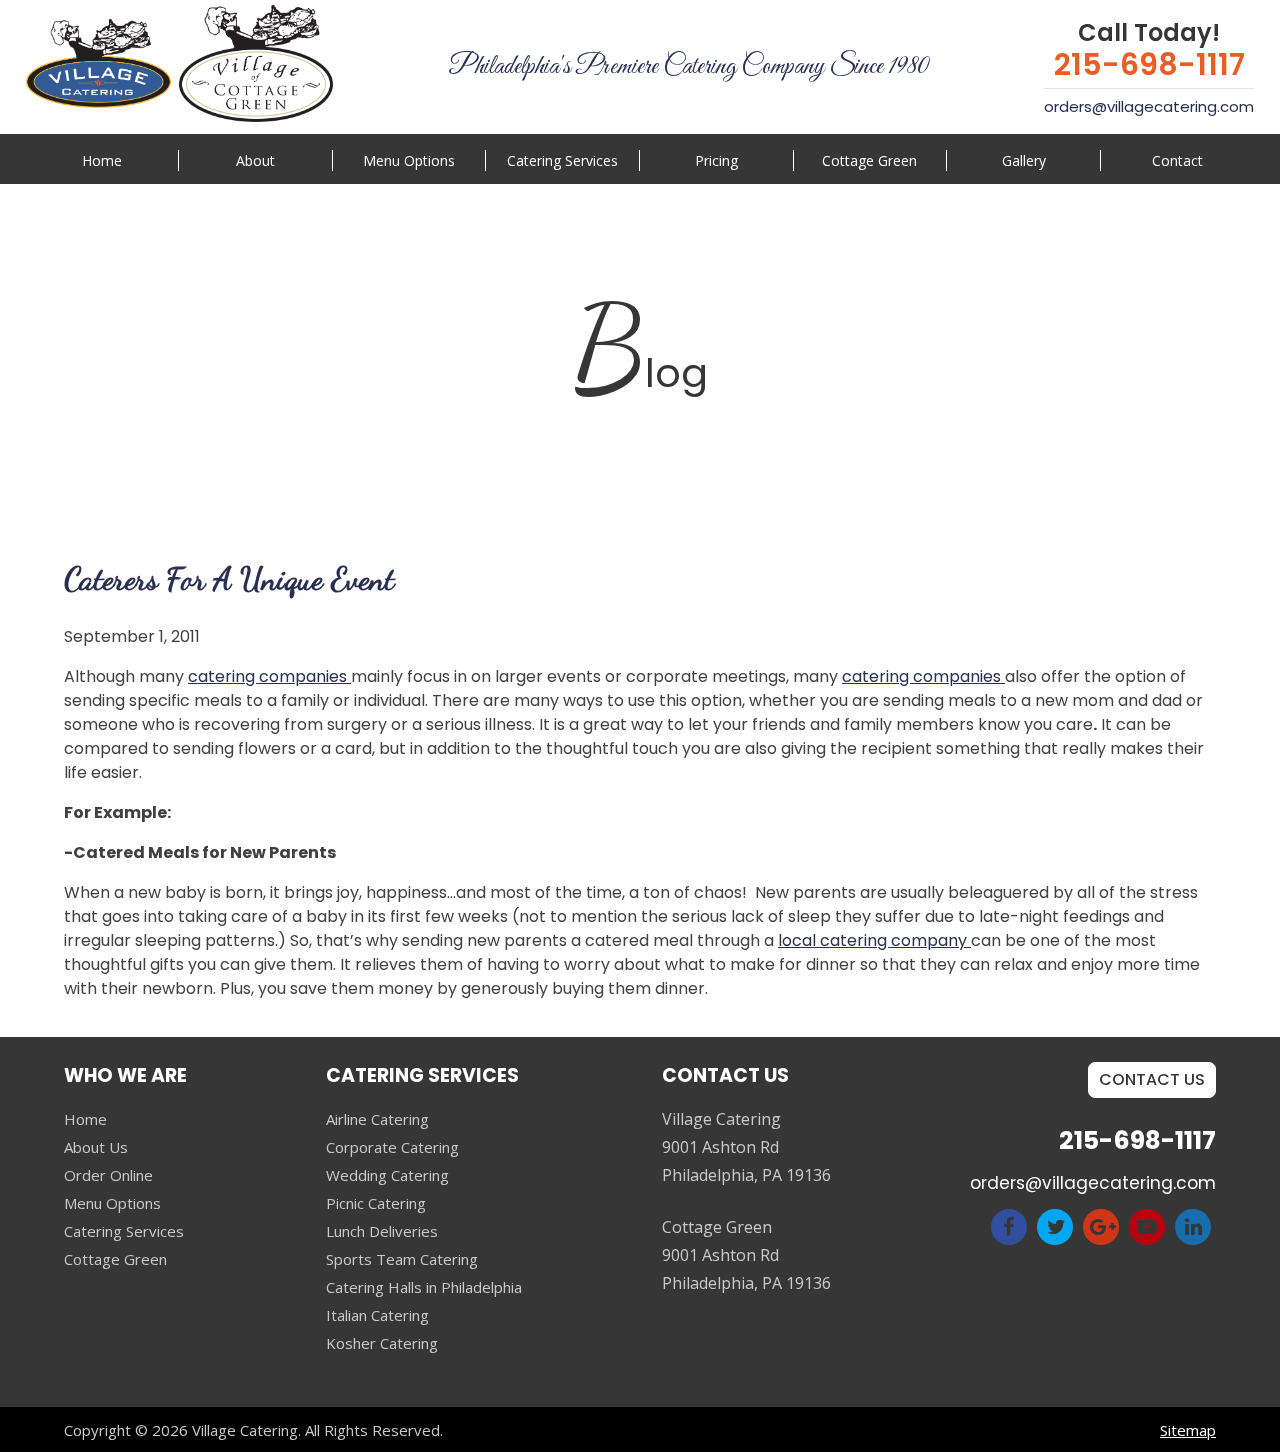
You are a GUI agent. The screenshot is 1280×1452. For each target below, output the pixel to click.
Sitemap (1188, 1430)
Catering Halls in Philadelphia (424, 1287)
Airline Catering (377, 1119)
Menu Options (409, 160)
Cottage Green (869, 160)
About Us (96, 1147)
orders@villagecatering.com (1149, 106)
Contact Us (1152, 1079)
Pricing (716, 160)
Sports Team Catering (402, 1259)
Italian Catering (377, 1315)
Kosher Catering (382, 1343)
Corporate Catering (392, 1147)
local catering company (874, 940)
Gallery (1024, 160)
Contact (1177, 160)
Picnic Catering (376, 1203)
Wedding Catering (387, 1175)
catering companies (269, 676)
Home (102, 160)
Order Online (108, 1175)
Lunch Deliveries (382, 1231)
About (255, 160)
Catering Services (124, 1231)
